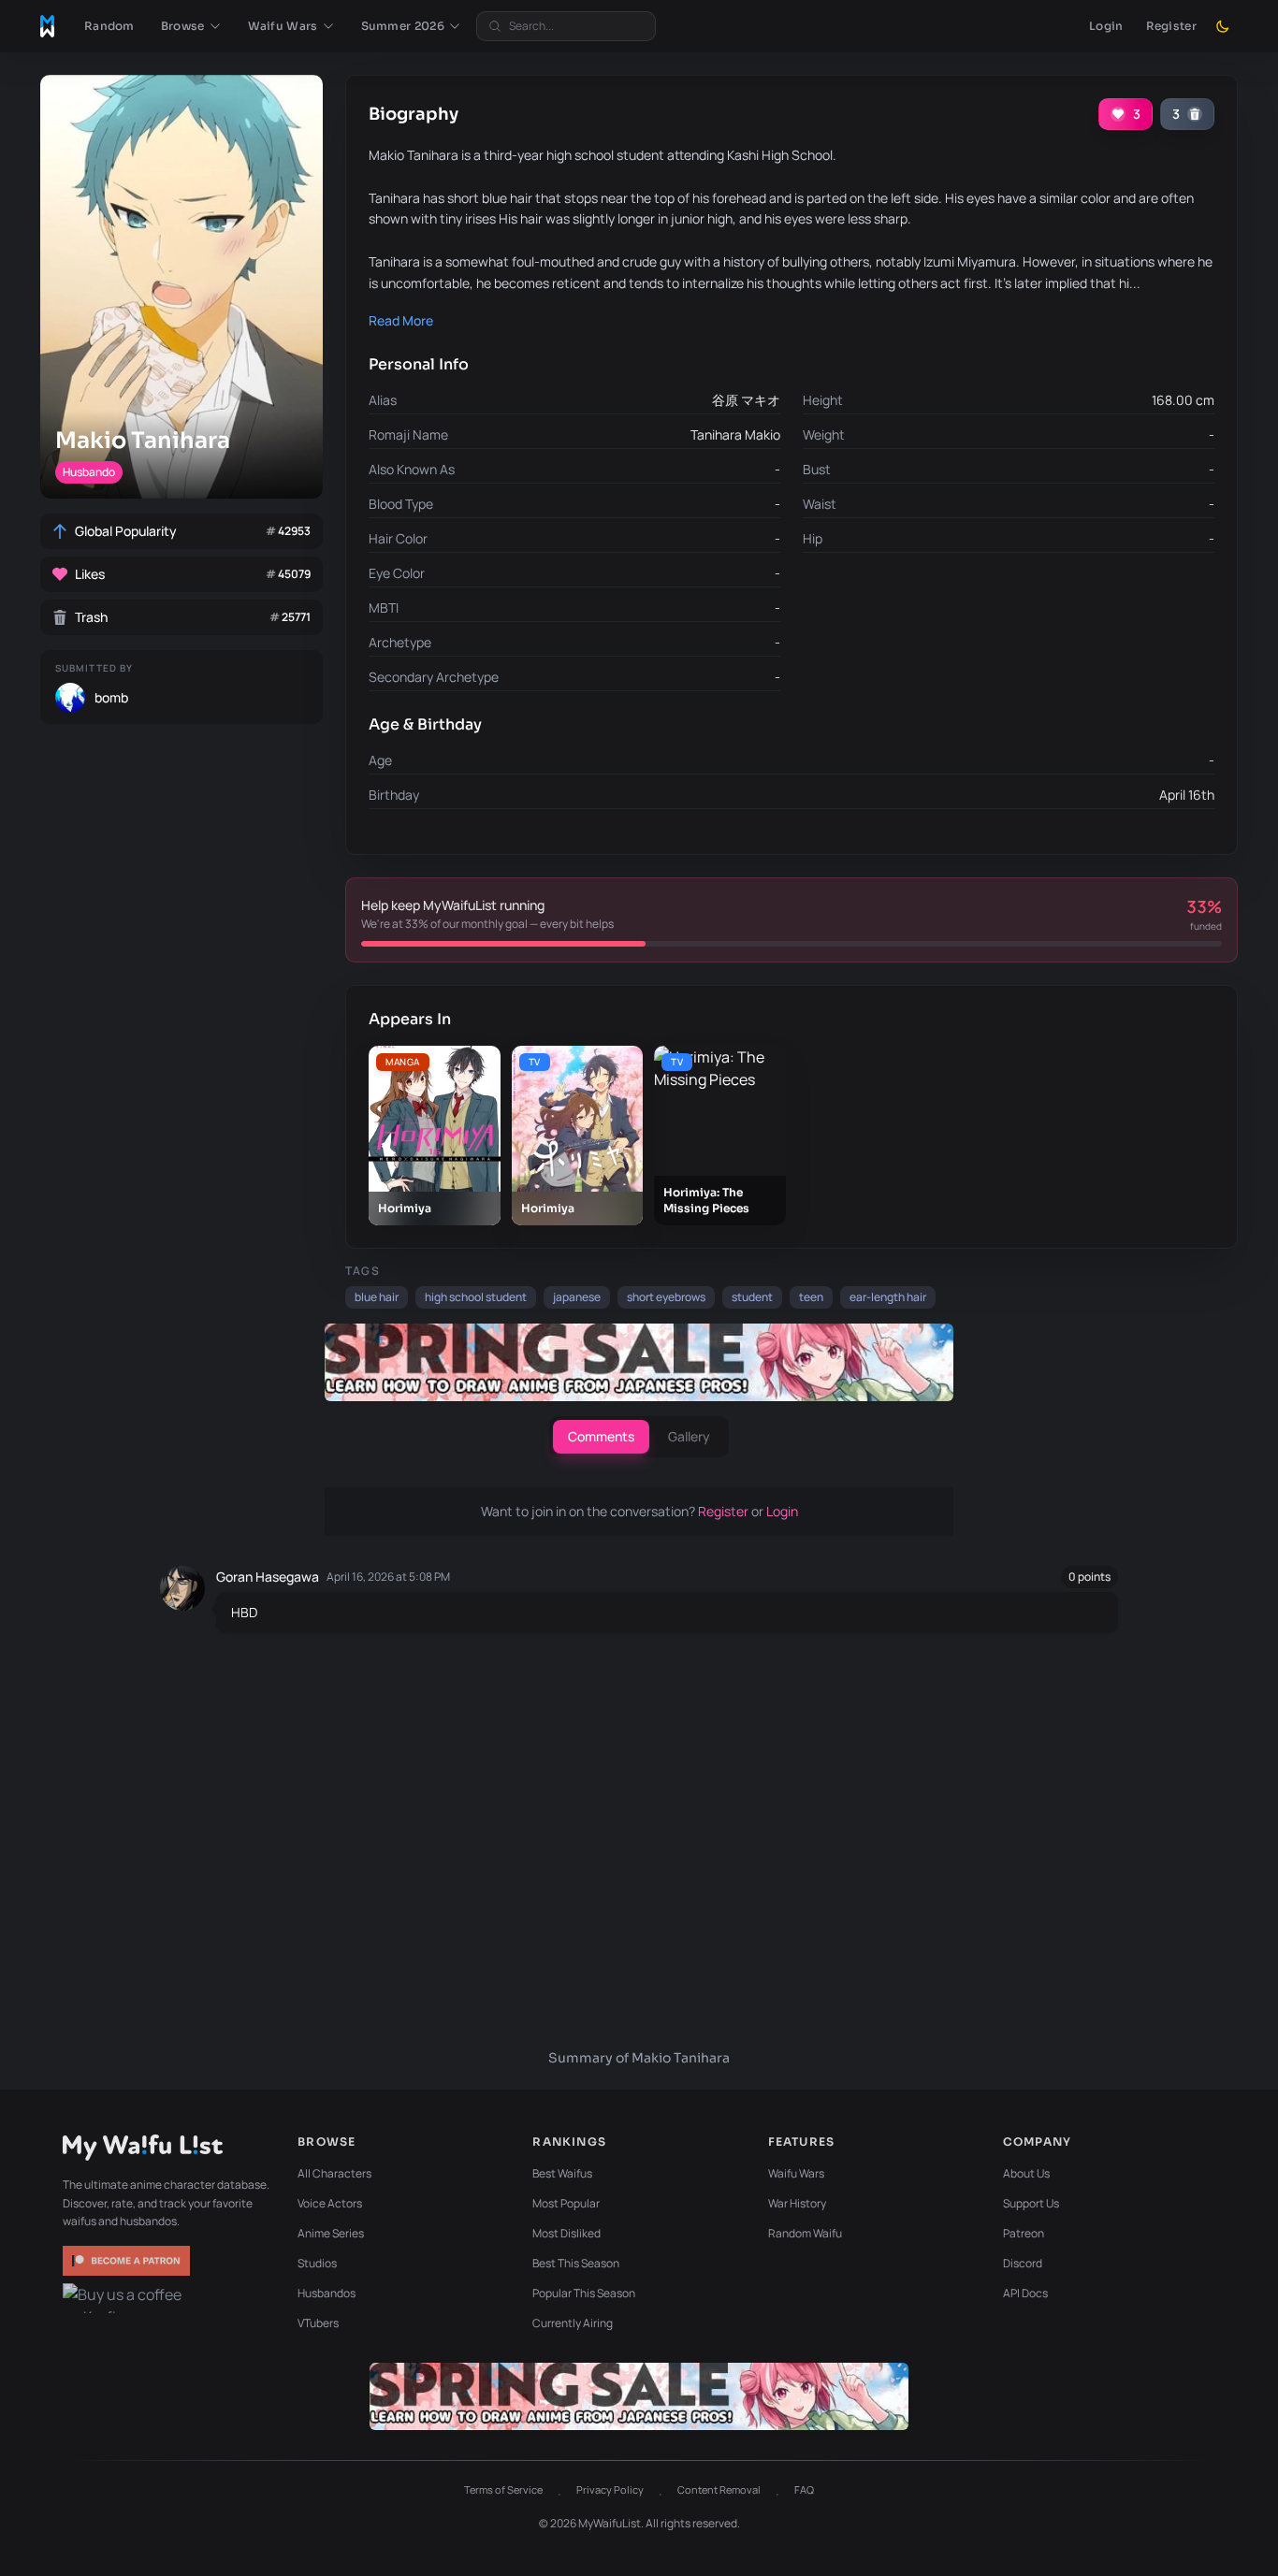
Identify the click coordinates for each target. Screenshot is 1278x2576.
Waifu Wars (796, 2173)
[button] (191, 26)
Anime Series (331, 2233)
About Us (1026, 2173)
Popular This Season (584, 2293)
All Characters (334, 2173)
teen (811, 1297)
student (752, 1297)
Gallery (689, 1436)
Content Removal (719, 2489)
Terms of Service (503, 2489)
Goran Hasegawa (268, 1577)
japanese (577, 1297)
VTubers (318, 2323)
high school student (476, 1297)
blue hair (377, 1297)
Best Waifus (562, 2173)
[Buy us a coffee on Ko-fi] (128, 2298)
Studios (317, 2263)
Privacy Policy (610, 2489)
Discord (1023, 2263)
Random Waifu (805, 2233)
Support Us (1031, 2203)
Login (1106, 26)
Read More (401, 320)
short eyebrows (666, 1297)
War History (797, 2203)
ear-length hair (888, 1297)
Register (1171, 26)
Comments (601, 1436)
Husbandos (327, 2293)
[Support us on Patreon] (128, 2261)
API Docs (1025, 2293)
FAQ (804, 2489)
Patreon (1024, 2233)
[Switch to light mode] (1223, 26)
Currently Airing (573, 2323)
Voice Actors (330, 2203)
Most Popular (566, 2203)
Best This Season (576, 2263)
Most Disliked (566, 2233)
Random (109, 26)
